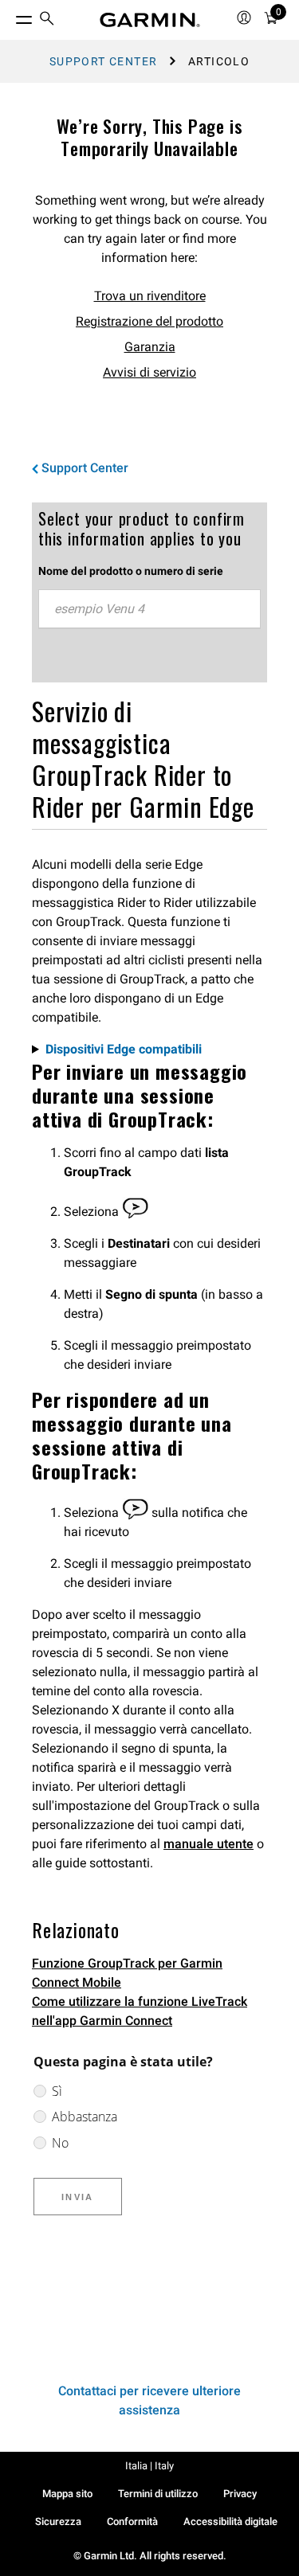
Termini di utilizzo (158, 2494)
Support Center (104, 61)
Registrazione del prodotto (149, 321)
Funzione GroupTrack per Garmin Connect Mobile (127, 1973)
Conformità (132, 2521)
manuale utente (209, 1844)
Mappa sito (67, 2494)
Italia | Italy (149, 2466)
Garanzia (150, 347)
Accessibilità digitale (230, 2521)
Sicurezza (58, 2521)
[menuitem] (47, 20)
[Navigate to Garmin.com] (150, 20)
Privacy (240, 2494)
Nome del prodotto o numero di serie (131, 571)
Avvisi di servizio (149, 372)
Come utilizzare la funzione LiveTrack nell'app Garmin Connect (140, 2011)
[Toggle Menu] (10, 16)
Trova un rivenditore (150, 296)
